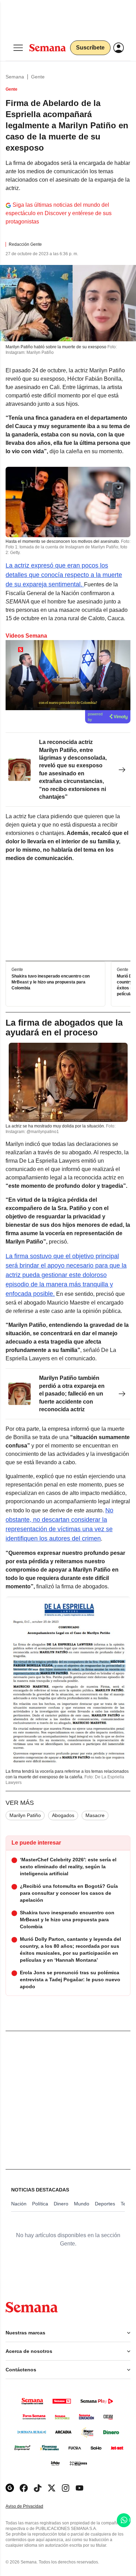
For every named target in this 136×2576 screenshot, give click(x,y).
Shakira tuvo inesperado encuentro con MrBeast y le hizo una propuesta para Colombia (51, 982)
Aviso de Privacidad (32, 2506)
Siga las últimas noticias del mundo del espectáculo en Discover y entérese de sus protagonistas (59, 213)
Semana (15, 77)
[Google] (10, 2488)
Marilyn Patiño (25, 1815)
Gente (38, 77)
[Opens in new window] (24, 2488)
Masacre (95, 1815)
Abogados (63, 1815)
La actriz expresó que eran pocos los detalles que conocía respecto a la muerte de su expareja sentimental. (64, 575)
